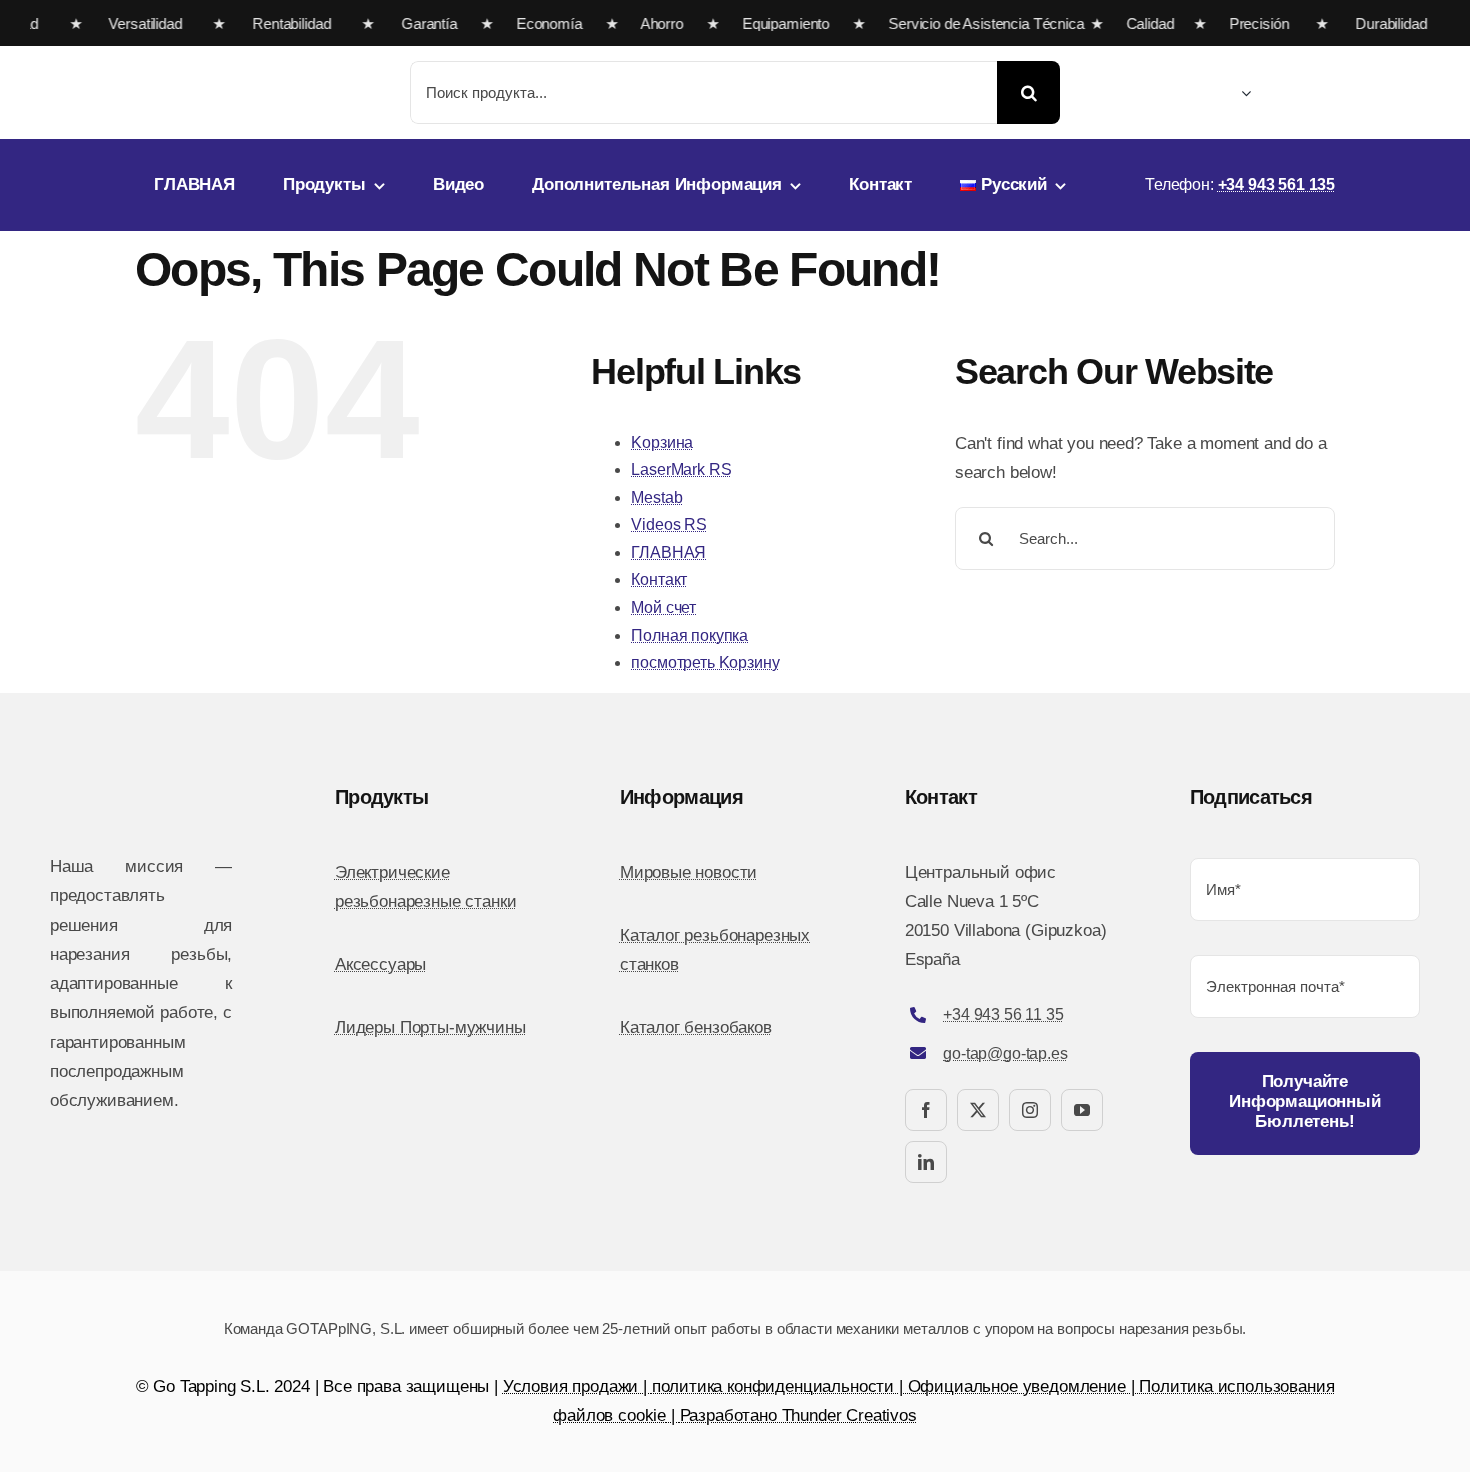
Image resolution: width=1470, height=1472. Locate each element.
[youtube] (1082, 1110)
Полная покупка (689, 635)
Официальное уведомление (1017, 1386)
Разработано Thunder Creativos (798, 1415)
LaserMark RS (681, 469)
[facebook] (926, 1110)
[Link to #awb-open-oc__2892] (1328, 95)
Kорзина (662, 442)
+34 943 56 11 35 (1003, 1014)
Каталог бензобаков (696, 1027)
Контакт (659, 579)
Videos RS (668, 524)
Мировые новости (688, 872)
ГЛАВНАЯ (668, 552)
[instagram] (1030, 1110)
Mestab (656, 497)
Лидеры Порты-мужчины (430, 1027)
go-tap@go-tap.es (1005, 1053)
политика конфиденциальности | (780, 1386)
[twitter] (978, 1110)
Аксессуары (380, 964)
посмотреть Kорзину (705, 662)
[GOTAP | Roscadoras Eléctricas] (248, 66)
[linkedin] (926, 1162)
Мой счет (663, 607)
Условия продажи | (577, 1386)
